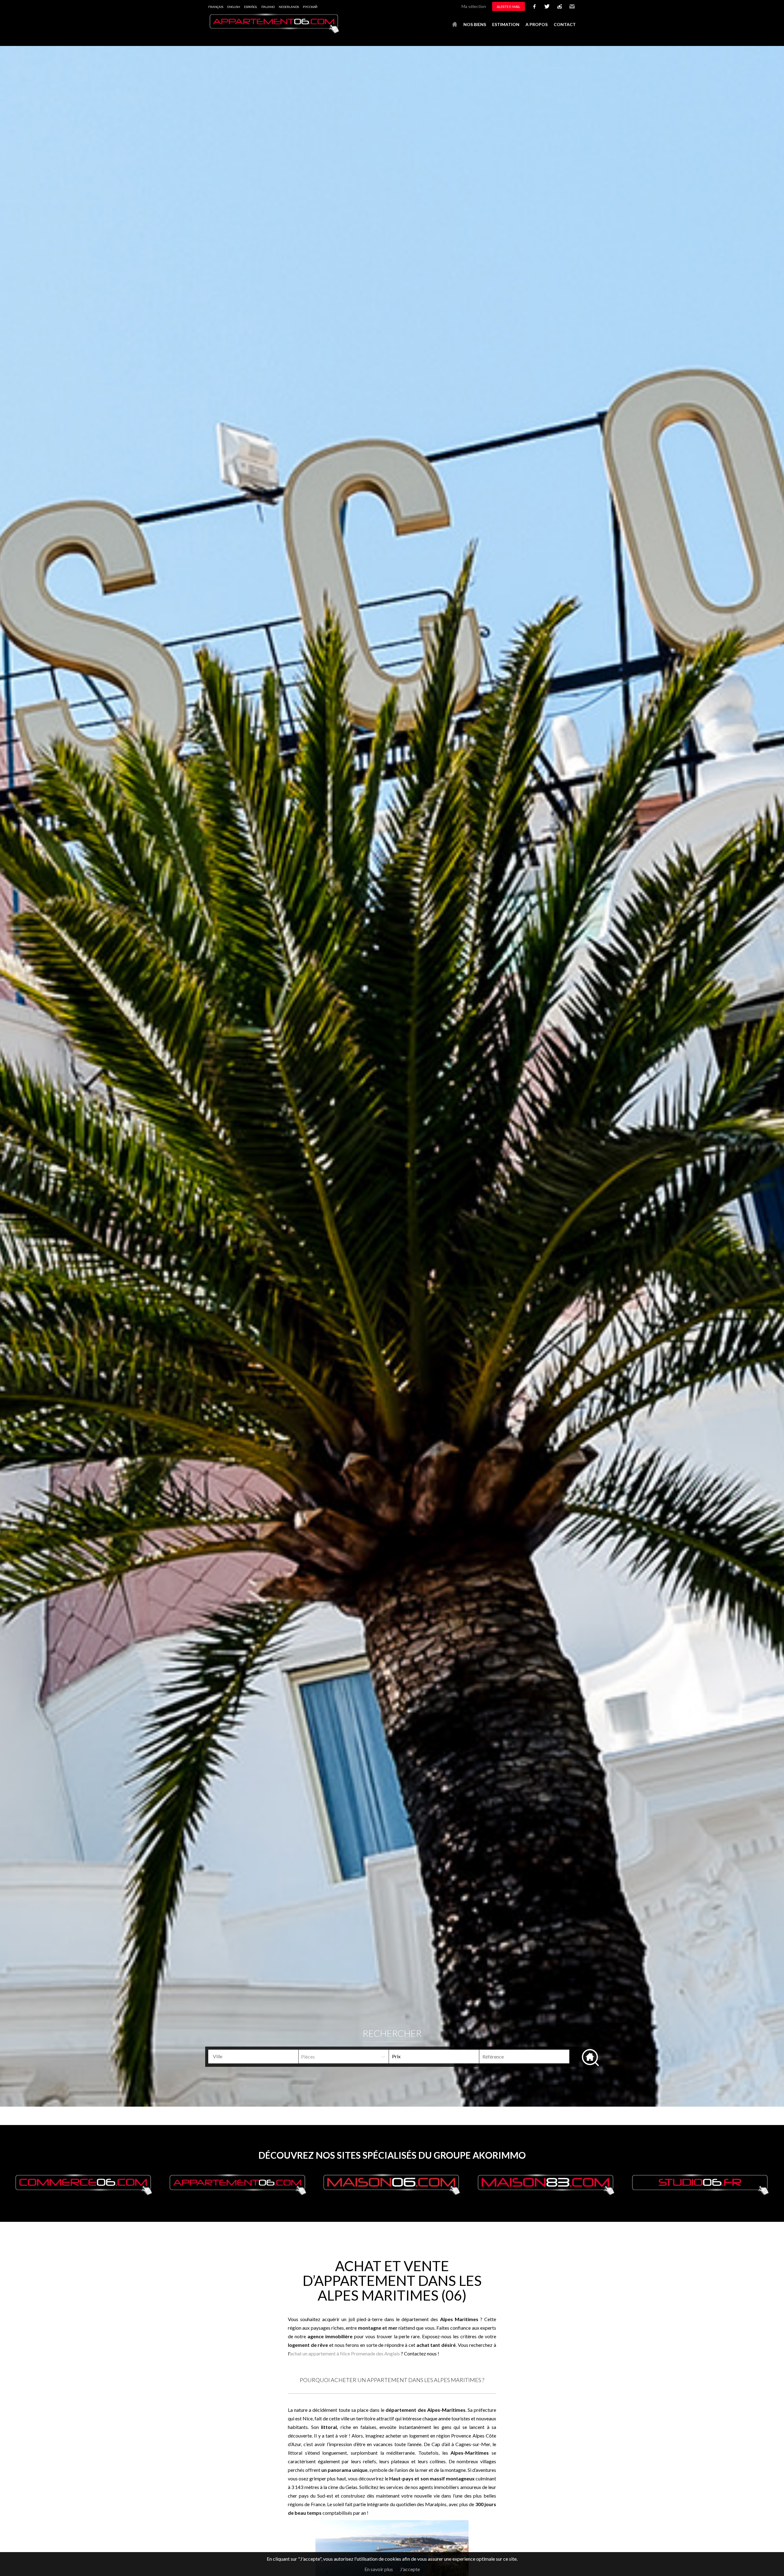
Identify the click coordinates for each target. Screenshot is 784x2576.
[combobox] (253, 2057)
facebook (534, 6)
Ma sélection (474, 6)
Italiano (268, 7)
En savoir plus (379, 2569)
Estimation (506, 24)
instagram (560, 6)
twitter (547, 6)
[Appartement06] (274, 32)
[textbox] (256, 2056)
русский (310, 7)
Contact (565, 24)
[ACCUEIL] (455, 25)
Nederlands (289, 7)
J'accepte (410, 2569)
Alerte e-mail (509, 7)
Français (216, 7)
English (234, 7)
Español (251, 7)
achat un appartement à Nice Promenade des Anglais (345, 2353)
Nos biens (475, 24)
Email (572, 6)
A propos (537, 24)
